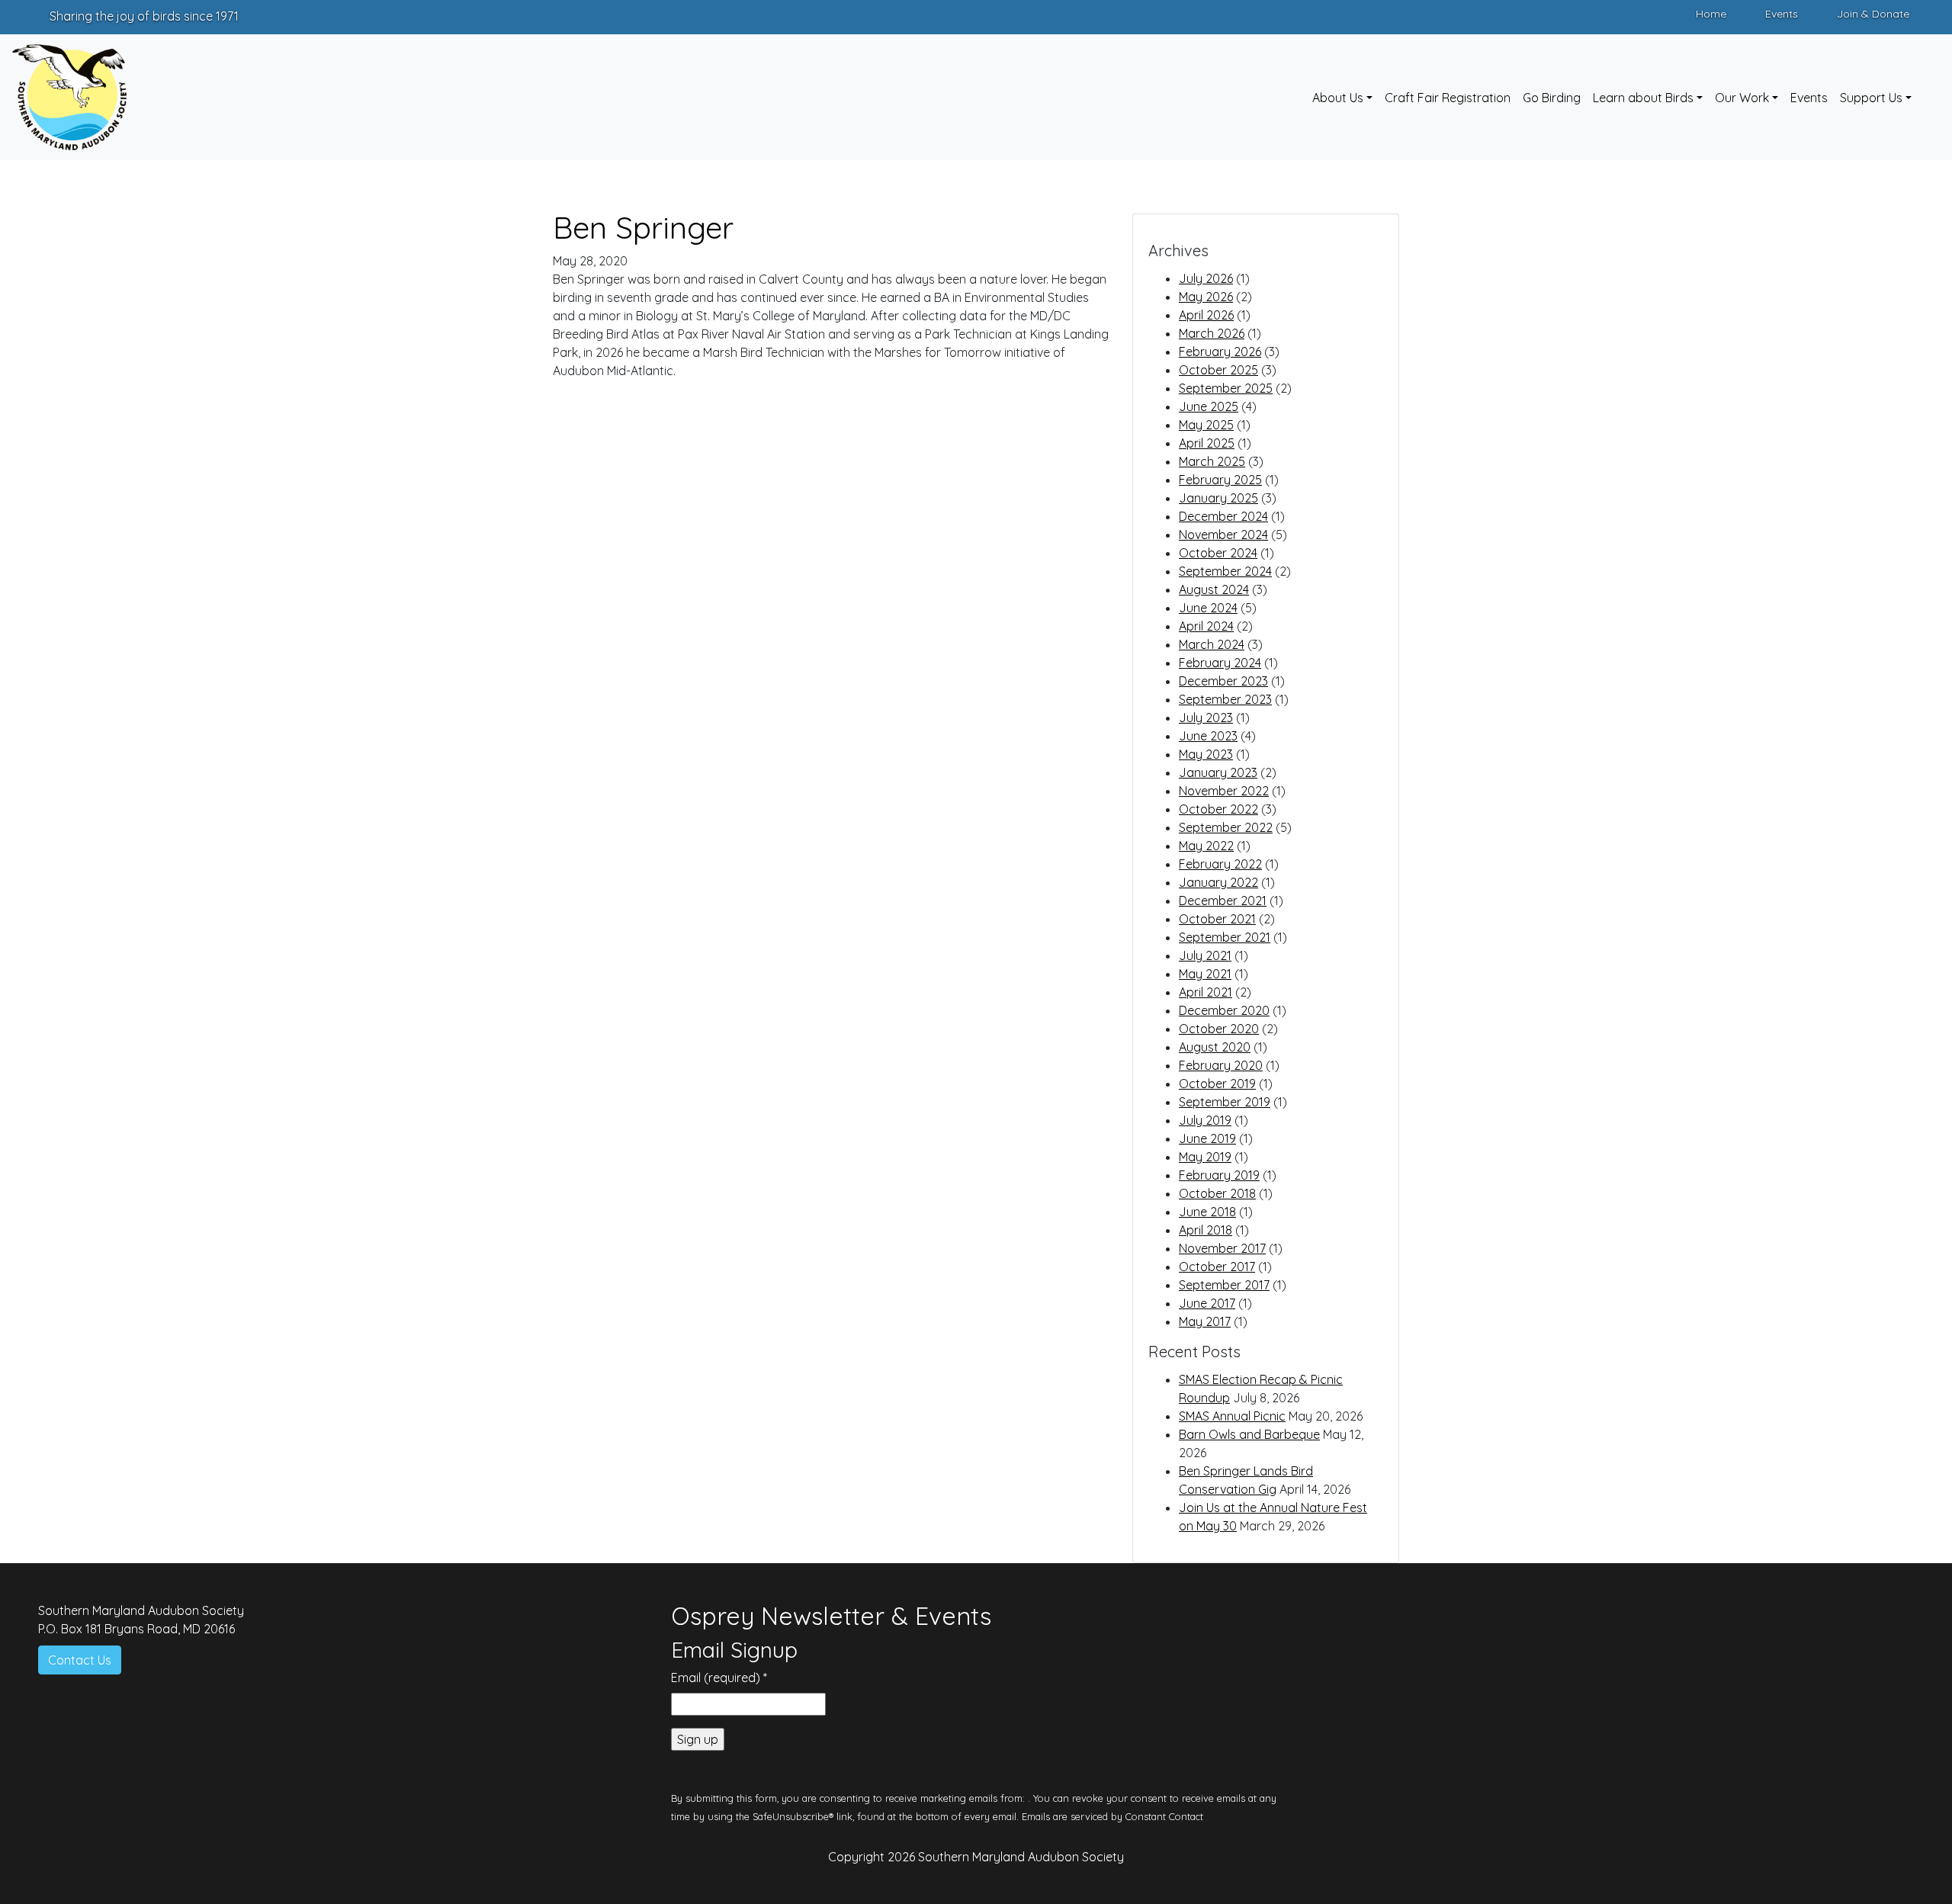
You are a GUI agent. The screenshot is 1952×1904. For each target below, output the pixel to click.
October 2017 (1217, 1267)
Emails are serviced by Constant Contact (1112, 1816)
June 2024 (1208, 608)
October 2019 (1217, 1084)
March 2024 (1212, 644)
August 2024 (1214, 589)
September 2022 (1226, 827)
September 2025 (1226, 388)
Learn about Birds (1643, 98)
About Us (1338, 98)
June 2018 (1207, 1212)
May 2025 (1206, 425)
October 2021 (1217, 919)
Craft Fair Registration (1448, 98)
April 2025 (1207, 443)
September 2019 (1225, 1102)
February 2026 (1220, 352)
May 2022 (1206, 846)
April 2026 (1206, 315)
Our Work (1742, 98)
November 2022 (1224, 791)
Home (1711, 14)
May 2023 (1206, 754)
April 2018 (1206, 1230)
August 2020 (1215, 1047)
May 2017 (1205, 1321)
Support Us (1871, 98)
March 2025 (1212, 461)
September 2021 (1225, 937)
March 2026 (1212, 333)
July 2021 (1205, 955)
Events (1782, 14)
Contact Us (80, 1660)
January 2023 (1218, 772)
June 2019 (1207, 1138)
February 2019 (1219, 1175)
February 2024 (1220, 663)
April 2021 (1206, 992)
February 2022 (1220, 864)
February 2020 (1221, 1065)
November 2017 (1222, 1248)
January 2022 (1218, 882)
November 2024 (1223, 535)
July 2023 (1206, 718)
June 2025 (1209, 406)
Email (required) (719, 1678)
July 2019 (1205, 1120)
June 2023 (1208, 736)
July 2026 (1206, 278)
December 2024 (1223, 516)
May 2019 (1205, 1157)
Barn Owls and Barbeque (1249, 1434)
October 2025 (1218, 370)
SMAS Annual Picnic (1232, 1416)
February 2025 (1220, 480)
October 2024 (1218, 553)
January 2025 (1218, 498)
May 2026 (1206, 297)
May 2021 (1205, 974)
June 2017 (1207, 1303)
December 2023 (1223, 681)
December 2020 (1224, 1010)
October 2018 (1217, 1193)
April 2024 (1206, 626)
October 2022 (1218, 809)
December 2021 (1223, 901)
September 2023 (1225, 699)
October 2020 (1219, 1029)
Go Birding (1552, 98)
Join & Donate (1873, 14)
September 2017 (1224, 1285)
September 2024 (1225, 571)
